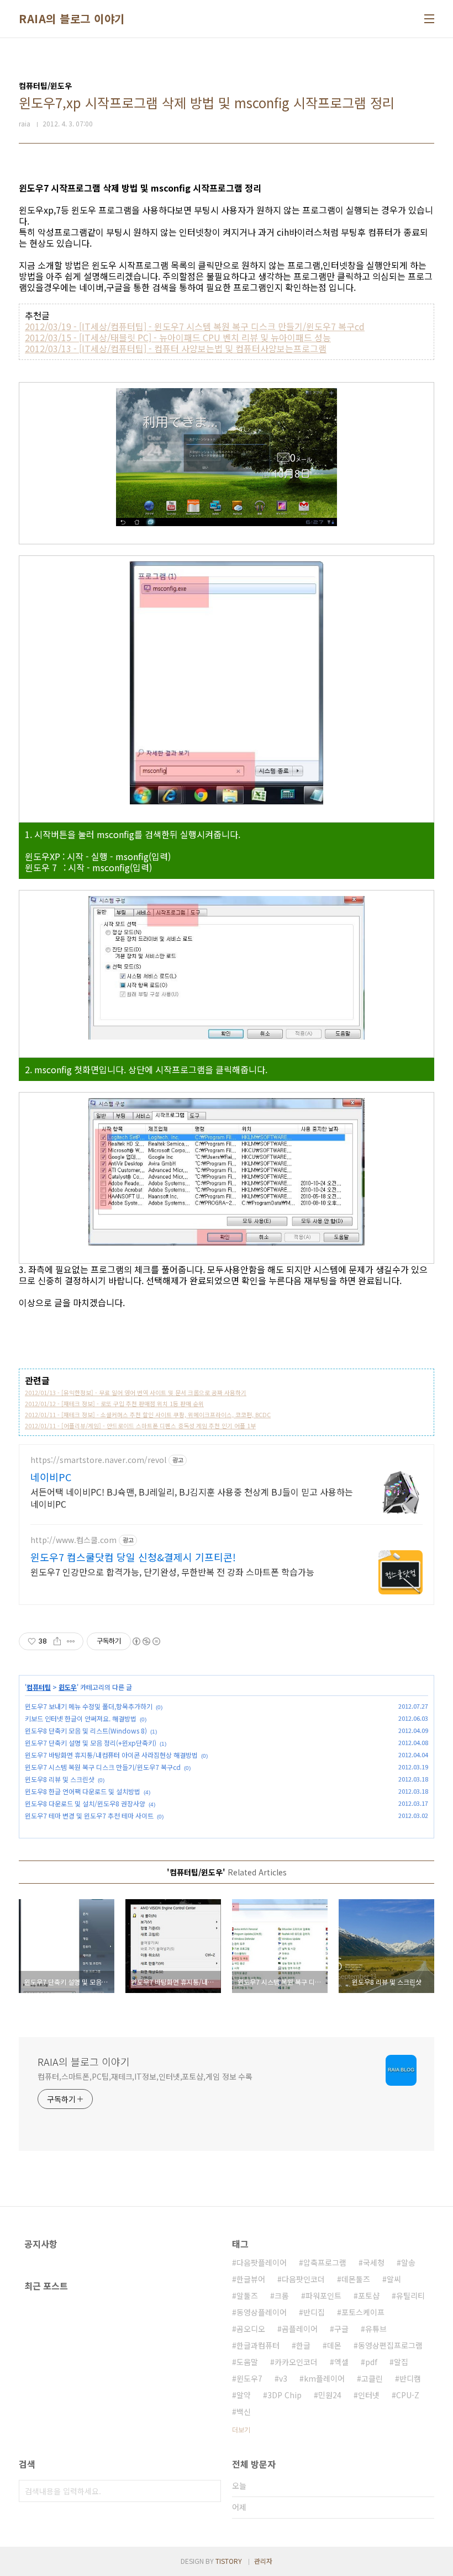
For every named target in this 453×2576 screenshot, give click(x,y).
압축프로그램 (325, 2262)
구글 (341, 2329)
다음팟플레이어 (262, 2262)
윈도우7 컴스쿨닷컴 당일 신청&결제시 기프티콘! (133, 1557)
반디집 (314, 2312)
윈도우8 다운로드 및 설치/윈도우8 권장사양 (85, 1803)
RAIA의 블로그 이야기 (72, 19)
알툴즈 (247, 2296)
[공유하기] (57, 1641)
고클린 (372, 2378)
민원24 (330, 2395)
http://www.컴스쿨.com (73, 1540)
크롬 (282, 2296)
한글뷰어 (251, 2279)
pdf (371, 2362)
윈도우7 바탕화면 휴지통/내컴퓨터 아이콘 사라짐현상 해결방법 (111, 1755)
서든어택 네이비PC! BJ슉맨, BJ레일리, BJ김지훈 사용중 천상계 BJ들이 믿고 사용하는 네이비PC (192, 1498)
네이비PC (51, 1477)
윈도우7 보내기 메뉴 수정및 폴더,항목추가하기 (89, 1706)
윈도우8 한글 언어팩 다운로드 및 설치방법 (83, 1791)
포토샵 (369, 2296)
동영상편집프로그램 (390, 2345)
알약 (244, 2395)
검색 (210, 2491)
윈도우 (68, 1687)
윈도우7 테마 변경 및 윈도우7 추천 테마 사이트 (89, 1816)
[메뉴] (429, 19)
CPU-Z (408, 2395)
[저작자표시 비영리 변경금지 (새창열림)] (146, 1641)
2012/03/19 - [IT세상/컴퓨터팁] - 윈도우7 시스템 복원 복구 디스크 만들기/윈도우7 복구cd (195, 326)
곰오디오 (251, 2329)
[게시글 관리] (71, 1641)
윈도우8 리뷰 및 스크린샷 (60, 1779)
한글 (303, 2345)
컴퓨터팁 (39, 1687)
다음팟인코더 (303, 2279)
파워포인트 (323, 2296)
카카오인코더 (296, 2362)
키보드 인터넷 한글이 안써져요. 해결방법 (81, 1718)
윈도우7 (249, 2378)
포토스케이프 (363, 2312)
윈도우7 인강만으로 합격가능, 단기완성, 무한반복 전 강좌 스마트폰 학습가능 (172, 1571)
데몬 (334, 2345)
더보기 (241, 2429)
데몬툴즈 (356, 2279)
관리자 (263, 2561)
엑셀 (341, 2362)
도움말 (247, 2362)
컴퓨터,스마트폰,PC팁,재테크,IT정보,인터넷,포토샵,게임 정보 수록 (145, 2076)
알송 (408, 2262)
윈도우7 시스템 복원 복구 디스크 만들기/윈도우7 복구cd (103, 1767)
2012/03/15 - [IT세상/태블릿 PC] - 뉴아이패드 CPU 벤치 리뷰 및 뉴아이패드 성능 (178, 337)
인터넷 (369, 2395)
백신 (244, 2411)
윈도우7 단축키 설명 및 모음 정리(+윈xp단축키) (91, 1743)
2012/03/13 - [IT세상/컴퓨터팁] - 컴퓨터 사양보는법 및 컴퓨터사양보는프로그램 (176, 348)
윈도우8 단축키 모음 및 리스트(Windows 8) (86, 1730)
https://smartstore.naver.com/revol (98, 1460)
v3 (283, 2378)
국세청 (374, 2262)
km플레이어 (324, 2378)
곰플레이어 (300, 2329)
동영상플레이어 (262, 2312)
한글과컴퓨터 (258, 2345)
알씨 (394, 2279)
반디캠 (410, 2378)
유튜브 (376, 2329)
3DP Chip (285, 2395)
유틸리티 (410, 2296)
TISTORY (229, 2561)
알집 (401, 2362)
